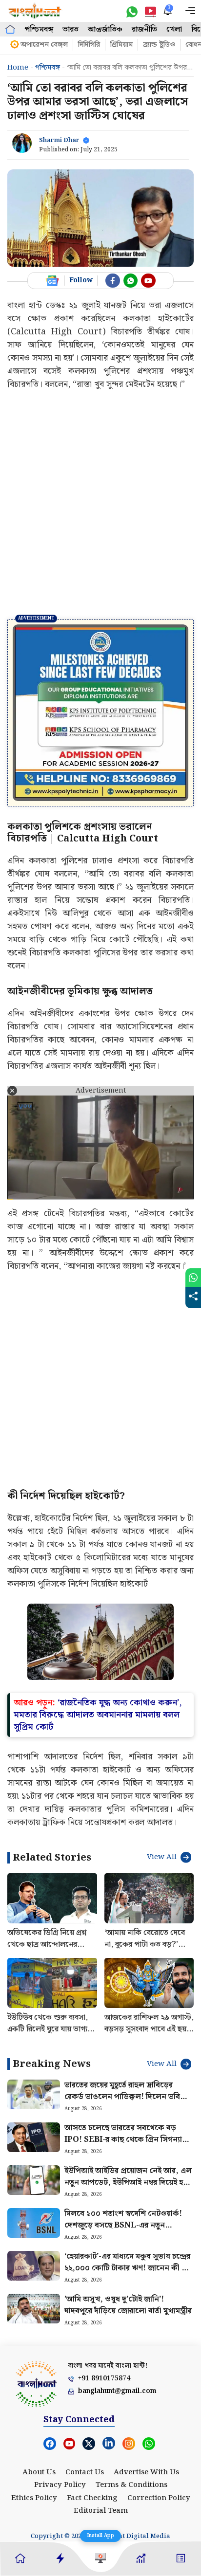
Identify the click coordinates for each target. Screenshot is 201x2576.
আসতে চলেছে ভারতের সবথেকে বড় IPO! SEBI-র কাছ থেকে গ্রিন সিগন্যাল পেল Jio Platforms (126, 2140)
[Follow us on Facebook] (113, 281)
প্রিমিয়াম (121, 45)
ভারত (70, 29)
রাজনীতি (144, 29)
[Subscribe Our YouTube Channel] (148, 281)
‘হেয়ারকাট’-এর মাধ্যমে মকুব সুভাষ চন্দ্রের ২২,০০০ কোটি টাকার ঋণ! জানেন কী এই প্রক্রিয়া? (128, 2268)
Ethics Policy (34, 2498)
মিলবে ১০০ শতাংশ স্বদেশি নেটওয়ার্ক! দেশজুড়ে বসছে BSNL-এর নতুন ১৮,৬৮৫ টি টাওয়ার (123, 2225)
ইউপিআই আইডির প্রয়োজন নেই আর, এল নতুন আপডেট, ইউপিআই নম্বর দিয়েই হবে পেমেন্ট (128, 2183)
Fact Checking (92, 2498)
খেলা (174, 29)
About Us (39, 2472)
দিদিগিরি (89, 45)
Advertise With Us (146, 2472)
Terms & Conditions (131, 2485)
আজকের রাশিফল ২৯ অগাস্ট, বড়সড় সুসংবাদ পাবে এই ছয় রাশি (149, 2029)
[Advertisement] (100, 504)
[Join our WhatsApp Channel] (131, 281)
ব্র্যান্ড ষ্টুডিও (159, 45)
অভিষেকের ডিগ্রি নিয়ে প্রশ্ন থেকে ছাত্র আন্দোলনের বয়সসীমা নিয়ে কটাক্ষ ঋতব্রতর (47, 1950)
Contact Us (85, 2472)
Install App (100, 2536)
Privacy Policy (60, 2485)
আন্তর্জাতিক (105, 29)
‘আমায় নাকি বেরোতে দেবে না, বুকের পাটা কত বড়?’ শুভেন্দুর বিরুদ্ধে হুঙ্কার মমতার (145, 1950)
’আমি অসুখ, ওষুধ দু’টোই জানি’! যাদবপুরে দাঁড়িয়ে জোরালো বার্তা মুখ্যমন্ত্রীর (128, 2305)
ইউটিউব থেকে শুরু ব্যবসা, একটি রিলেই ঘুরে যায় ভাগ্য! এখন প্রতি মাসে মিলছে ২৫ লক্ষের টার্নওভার (49, 2035)
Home (18, 68)
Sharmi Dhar (59, 140)
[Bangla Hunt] (35, 11)
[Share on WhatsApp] (193, 1278)
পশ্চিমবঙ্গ (39, 29)
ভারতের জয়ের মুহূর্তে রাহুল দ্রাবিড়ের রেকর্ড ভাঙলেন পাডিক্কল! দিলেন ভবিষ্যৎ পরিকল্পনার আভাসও (128, 2097)
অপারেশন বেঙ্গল (44, 45)
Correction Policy (159, 2498)
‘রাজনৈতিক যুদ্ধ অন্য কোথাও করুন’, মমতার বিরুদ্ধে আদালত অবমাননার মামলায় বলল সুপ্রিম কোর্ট (98, 1715)
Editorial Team (101, 2511)
